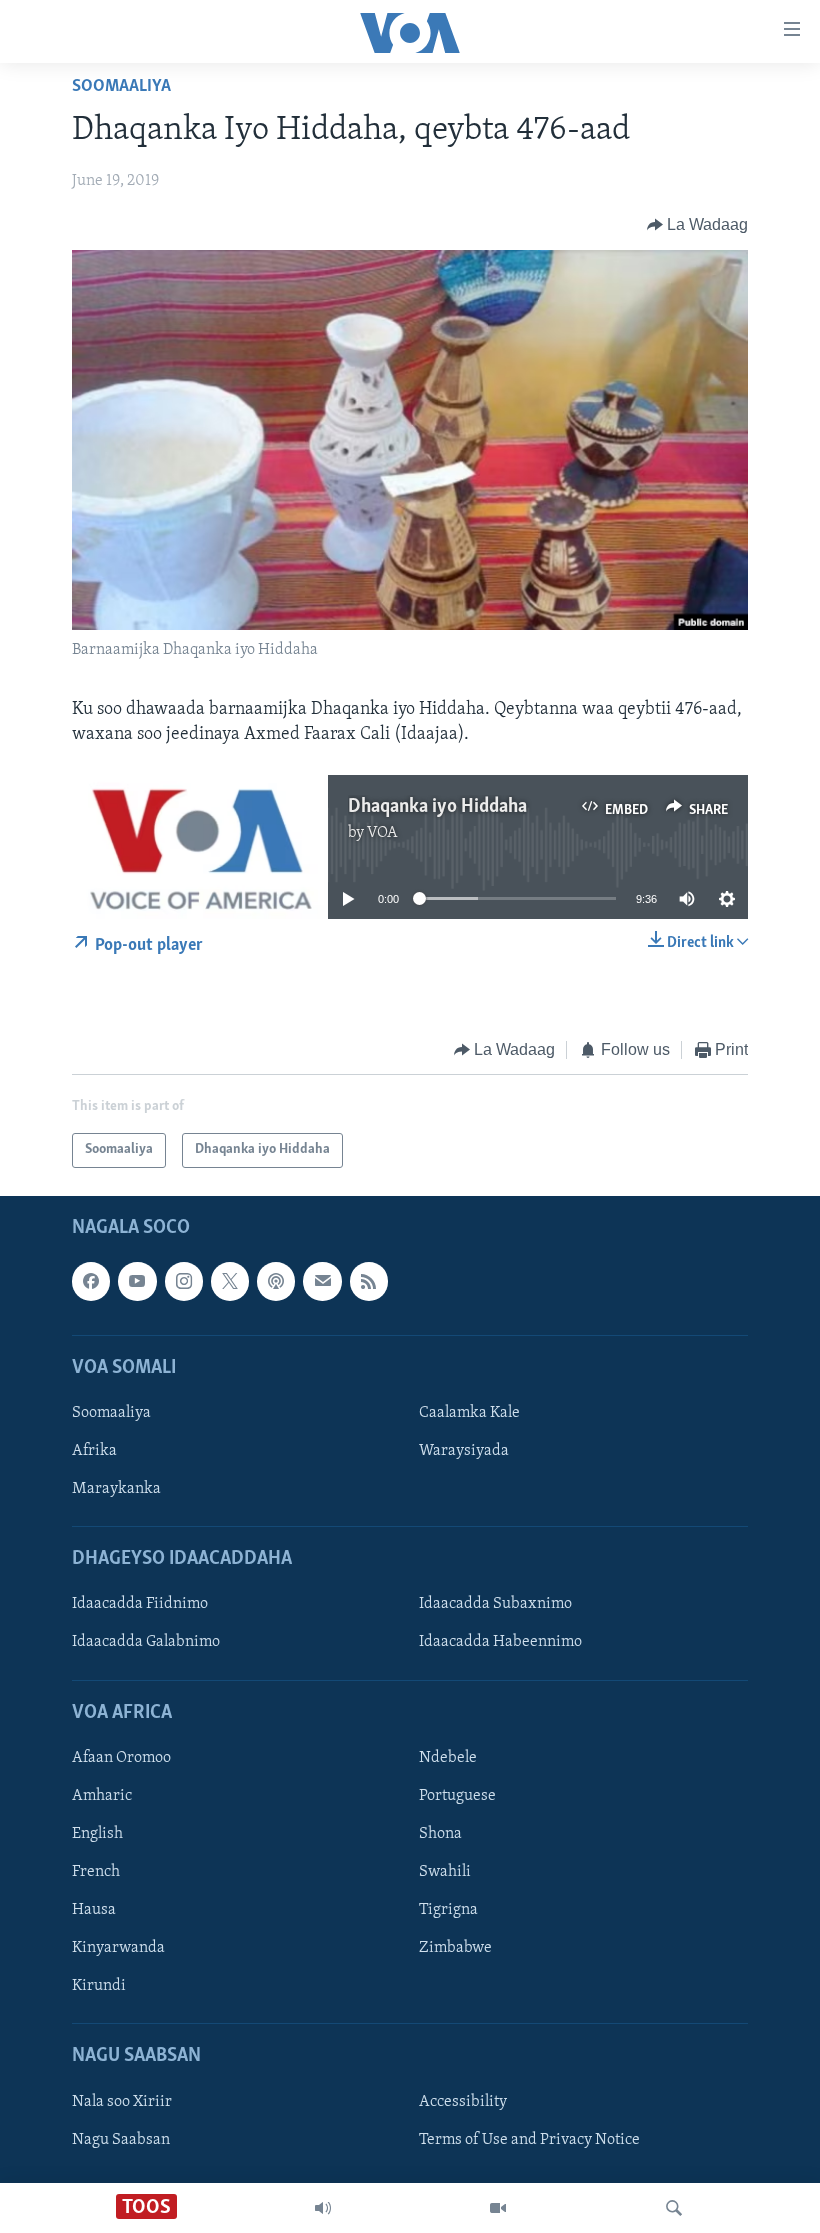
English (97, 1834)
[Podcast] (276, 1281)
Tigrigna (448, 1910)
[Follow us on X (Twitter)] (230, 1281)
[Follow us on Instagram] (184, 1281)
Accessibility (463, 2101)
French (96, 1872)
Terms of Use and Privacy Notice (529, 2139)
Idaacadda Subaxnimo (495, 1604)
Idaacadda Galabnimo (146, 1642)
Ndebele (448, 1757)
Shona (440, 1834)
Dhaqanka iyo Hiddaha (437, 807)
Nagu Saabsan (121, 2139)
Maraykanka (116, 1489)
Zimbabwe (455, 1948)
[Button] (698, 225)
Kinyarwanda (118, 1948)
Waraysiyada (464, 1451)
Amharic (102, 1796)
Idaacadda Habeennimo (500, 1642)
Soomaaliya (121, 87)
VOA (382, 833)
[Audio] (323, 2208)
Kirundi (99, 1986)
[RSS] (369, 1281)
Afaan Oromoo (121, 1757)
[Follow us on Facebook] (91, 1281)
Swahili (445, 1872)
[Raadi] (674, 2208)
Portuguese (457, 1796)
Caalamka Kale (469, 1413)
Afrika (94, 1451)
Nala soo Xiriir (122, 2101)
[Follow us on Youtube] (137, 1281)
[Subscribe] (322, 1281)
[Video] (498, 2208)
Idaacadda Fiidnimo (140, 1604)
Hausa (94, 1910)
